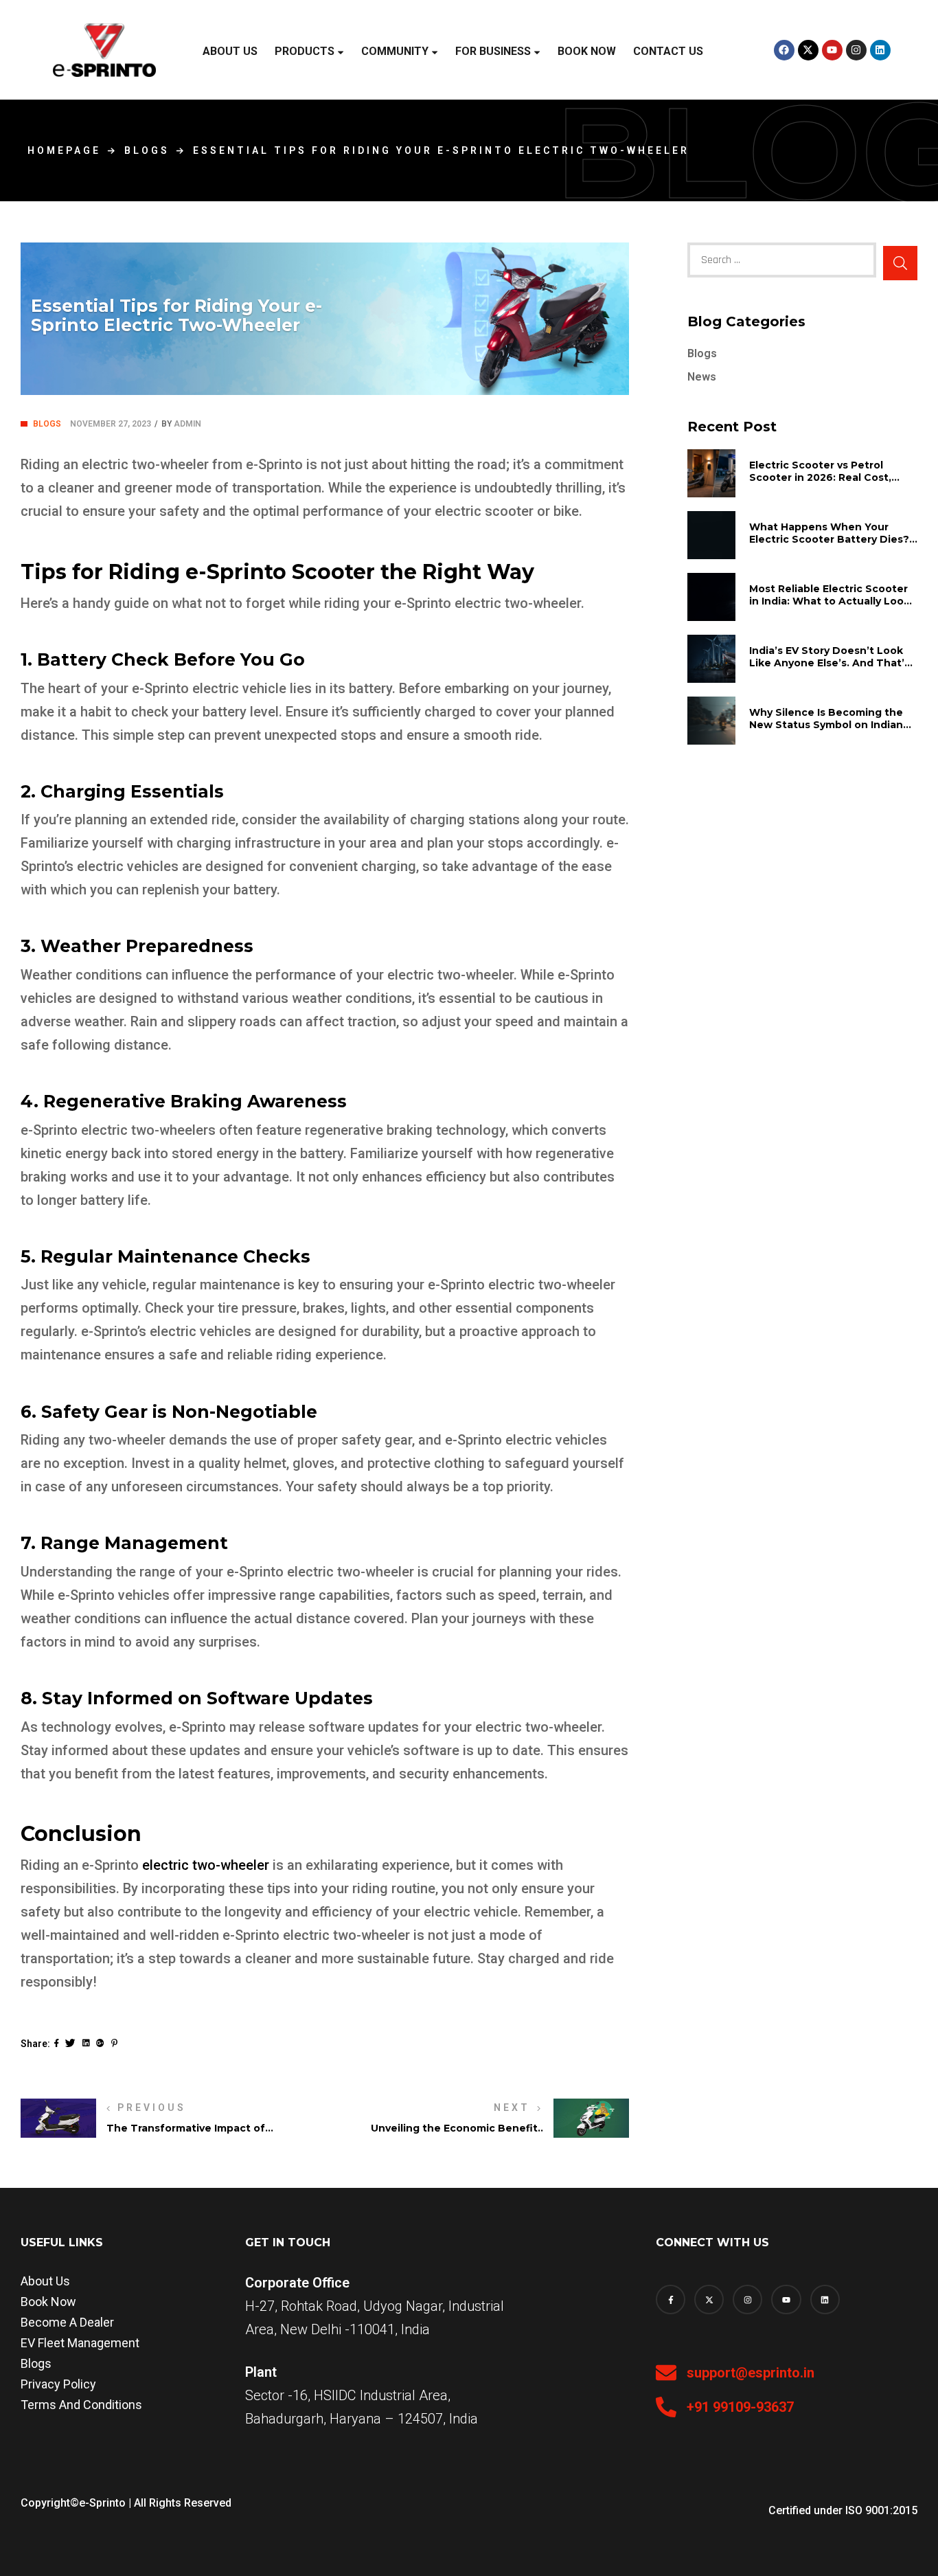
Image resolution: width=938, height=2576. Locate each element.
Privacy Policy (58, 2384)
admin (187, 424)
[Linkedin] (880, 50)
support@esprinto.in (751, 2373)
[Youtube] (832, 50)
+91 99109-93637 (740, 2407)
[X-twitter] (808, 50)
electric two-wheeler (206, 1865)
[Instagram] (856, 50)
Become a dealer (67, 2322)
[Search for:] (782, 260)
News (702, 377)
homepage (64, 150)
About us (45, 2281)
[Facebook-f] (671, 2300)
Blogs (147, 150)
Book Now (48, 2302)
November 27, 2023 (111, 424)
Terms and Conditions (81, 2405)
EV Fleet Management (80, 2343)
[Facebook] (784, 50)
